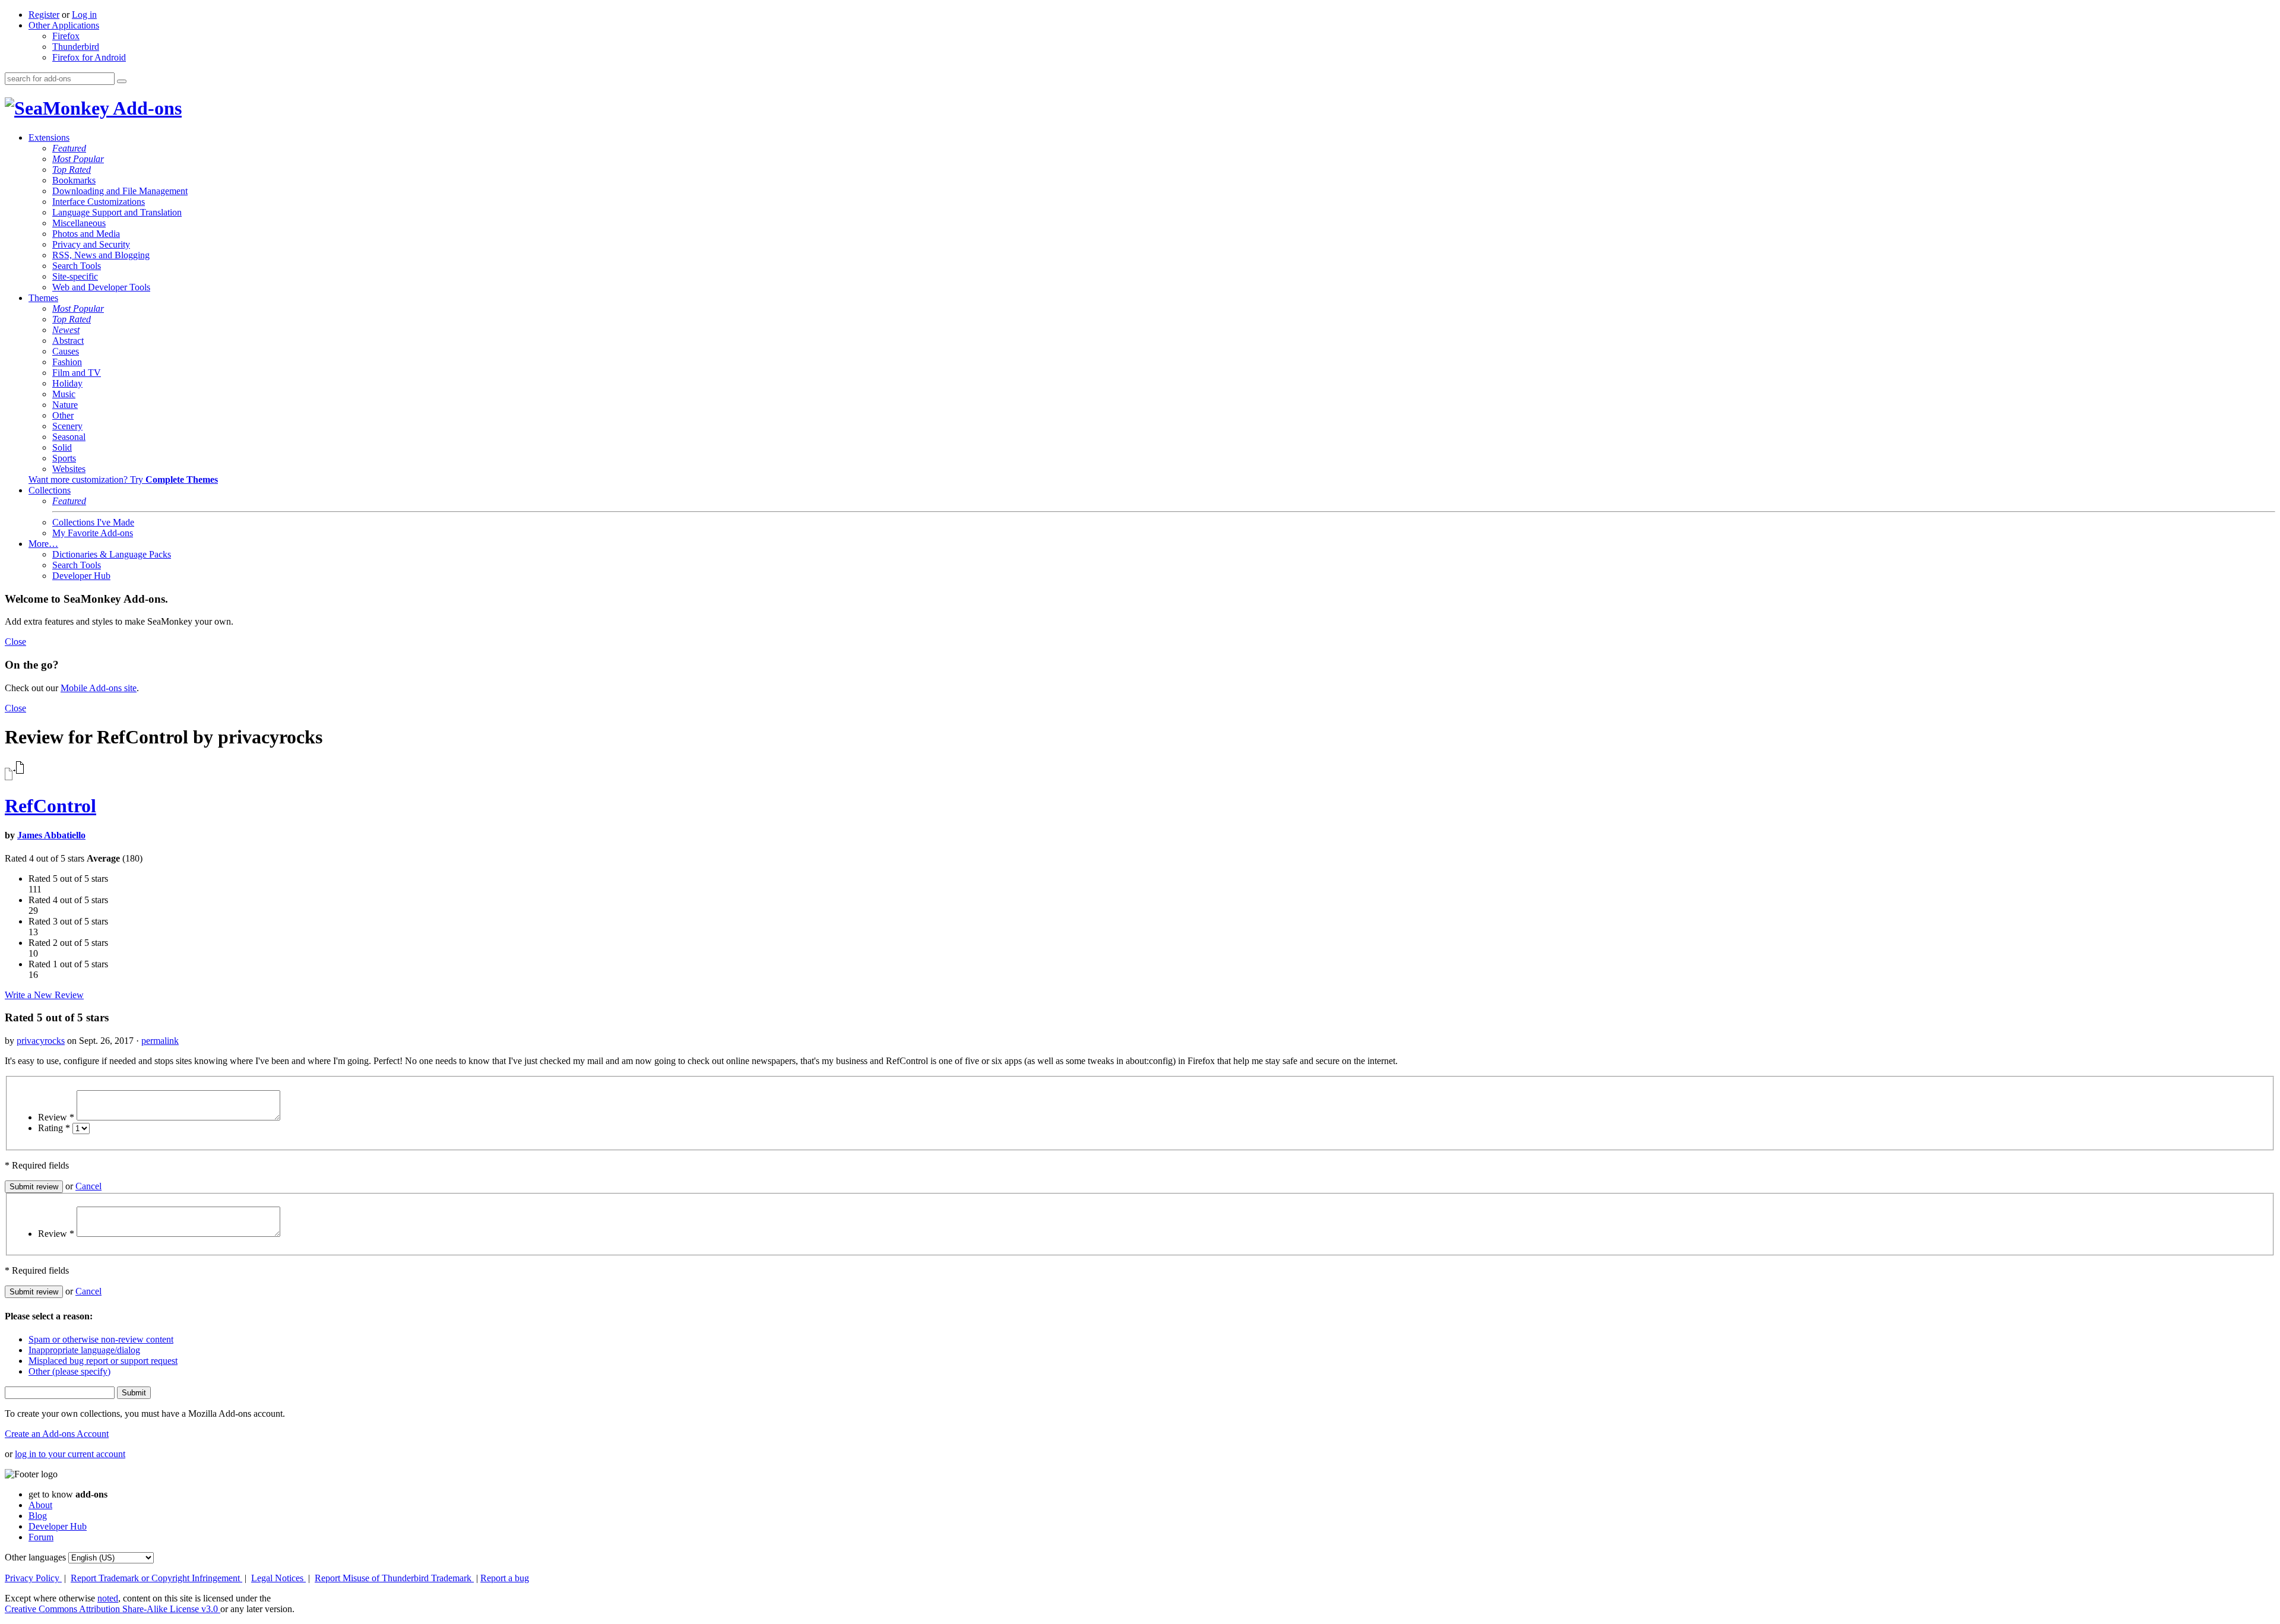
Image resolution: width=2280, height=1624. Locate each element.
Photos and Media (86, 234)
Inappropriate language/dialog (84, 1350)
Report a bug (505, 1578)
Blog (38, 1516)
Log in (84, 15)
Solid (62, 447)
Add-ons (145, 108)
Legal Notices (278, 1578)
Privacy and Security (91, 244)
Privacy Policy (33, 1578)
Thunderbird (76, 47)
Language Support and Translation (117, 212)
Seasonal (69, 437)
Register (44, 15)
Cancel (88, 1186)
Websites (69, 469)
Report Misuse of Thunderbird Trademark (394, 1578)
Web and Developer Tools (101, 287)
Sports (64, 458)
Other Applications (64, 25)
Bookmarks (74, 180)
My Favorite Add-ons (93, 533)
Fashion (67, 362)
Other (63, 415)
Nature (65, 405)
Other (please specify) (69, 1371)
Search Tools (77, 266)
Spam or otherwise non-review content (101, 1339)
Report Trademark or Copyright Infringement (156, 1578)
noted (108, 1598)
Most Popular (78, 159)
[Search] (122, 81)
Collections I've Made (93, 522)
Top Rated (72, 170)
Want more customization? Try (123, 479)
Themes (43, 298)
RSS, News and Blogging (101, 255)
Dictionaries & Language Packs (112, 554)
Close (15, 642)
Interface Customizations (99, 202)
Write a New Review (44, 995)
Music (64, 394)
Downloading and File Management (120, 191)
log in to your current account (70, 1454)
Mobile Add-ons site (99, 688)
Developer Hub (81, 576)
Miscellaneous (79, 223)
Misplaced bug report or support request (103, 1361)
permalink (160, 1041)
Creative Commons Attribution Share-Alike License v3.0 (113, 1609)
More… (43, 544)
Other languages (35, 1557)
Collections (50, 490)
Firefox (66, 36)
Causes (66, 351)
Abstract (68, 341)
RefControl (50, 806)
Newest (66, 330)
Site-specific (75, 276)
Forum (41, 1537)
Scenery (67, 426)
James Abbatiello (51, 835)
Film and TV (77, 373)
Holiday (67, 383)
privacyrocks (41, 1041)
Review (56, 1117)
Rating (54, 1128)
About (40, 1505)
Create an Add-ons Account (57, 1434)
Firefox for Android (89, 57)
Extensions (49, 137)
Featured (69, 148)
